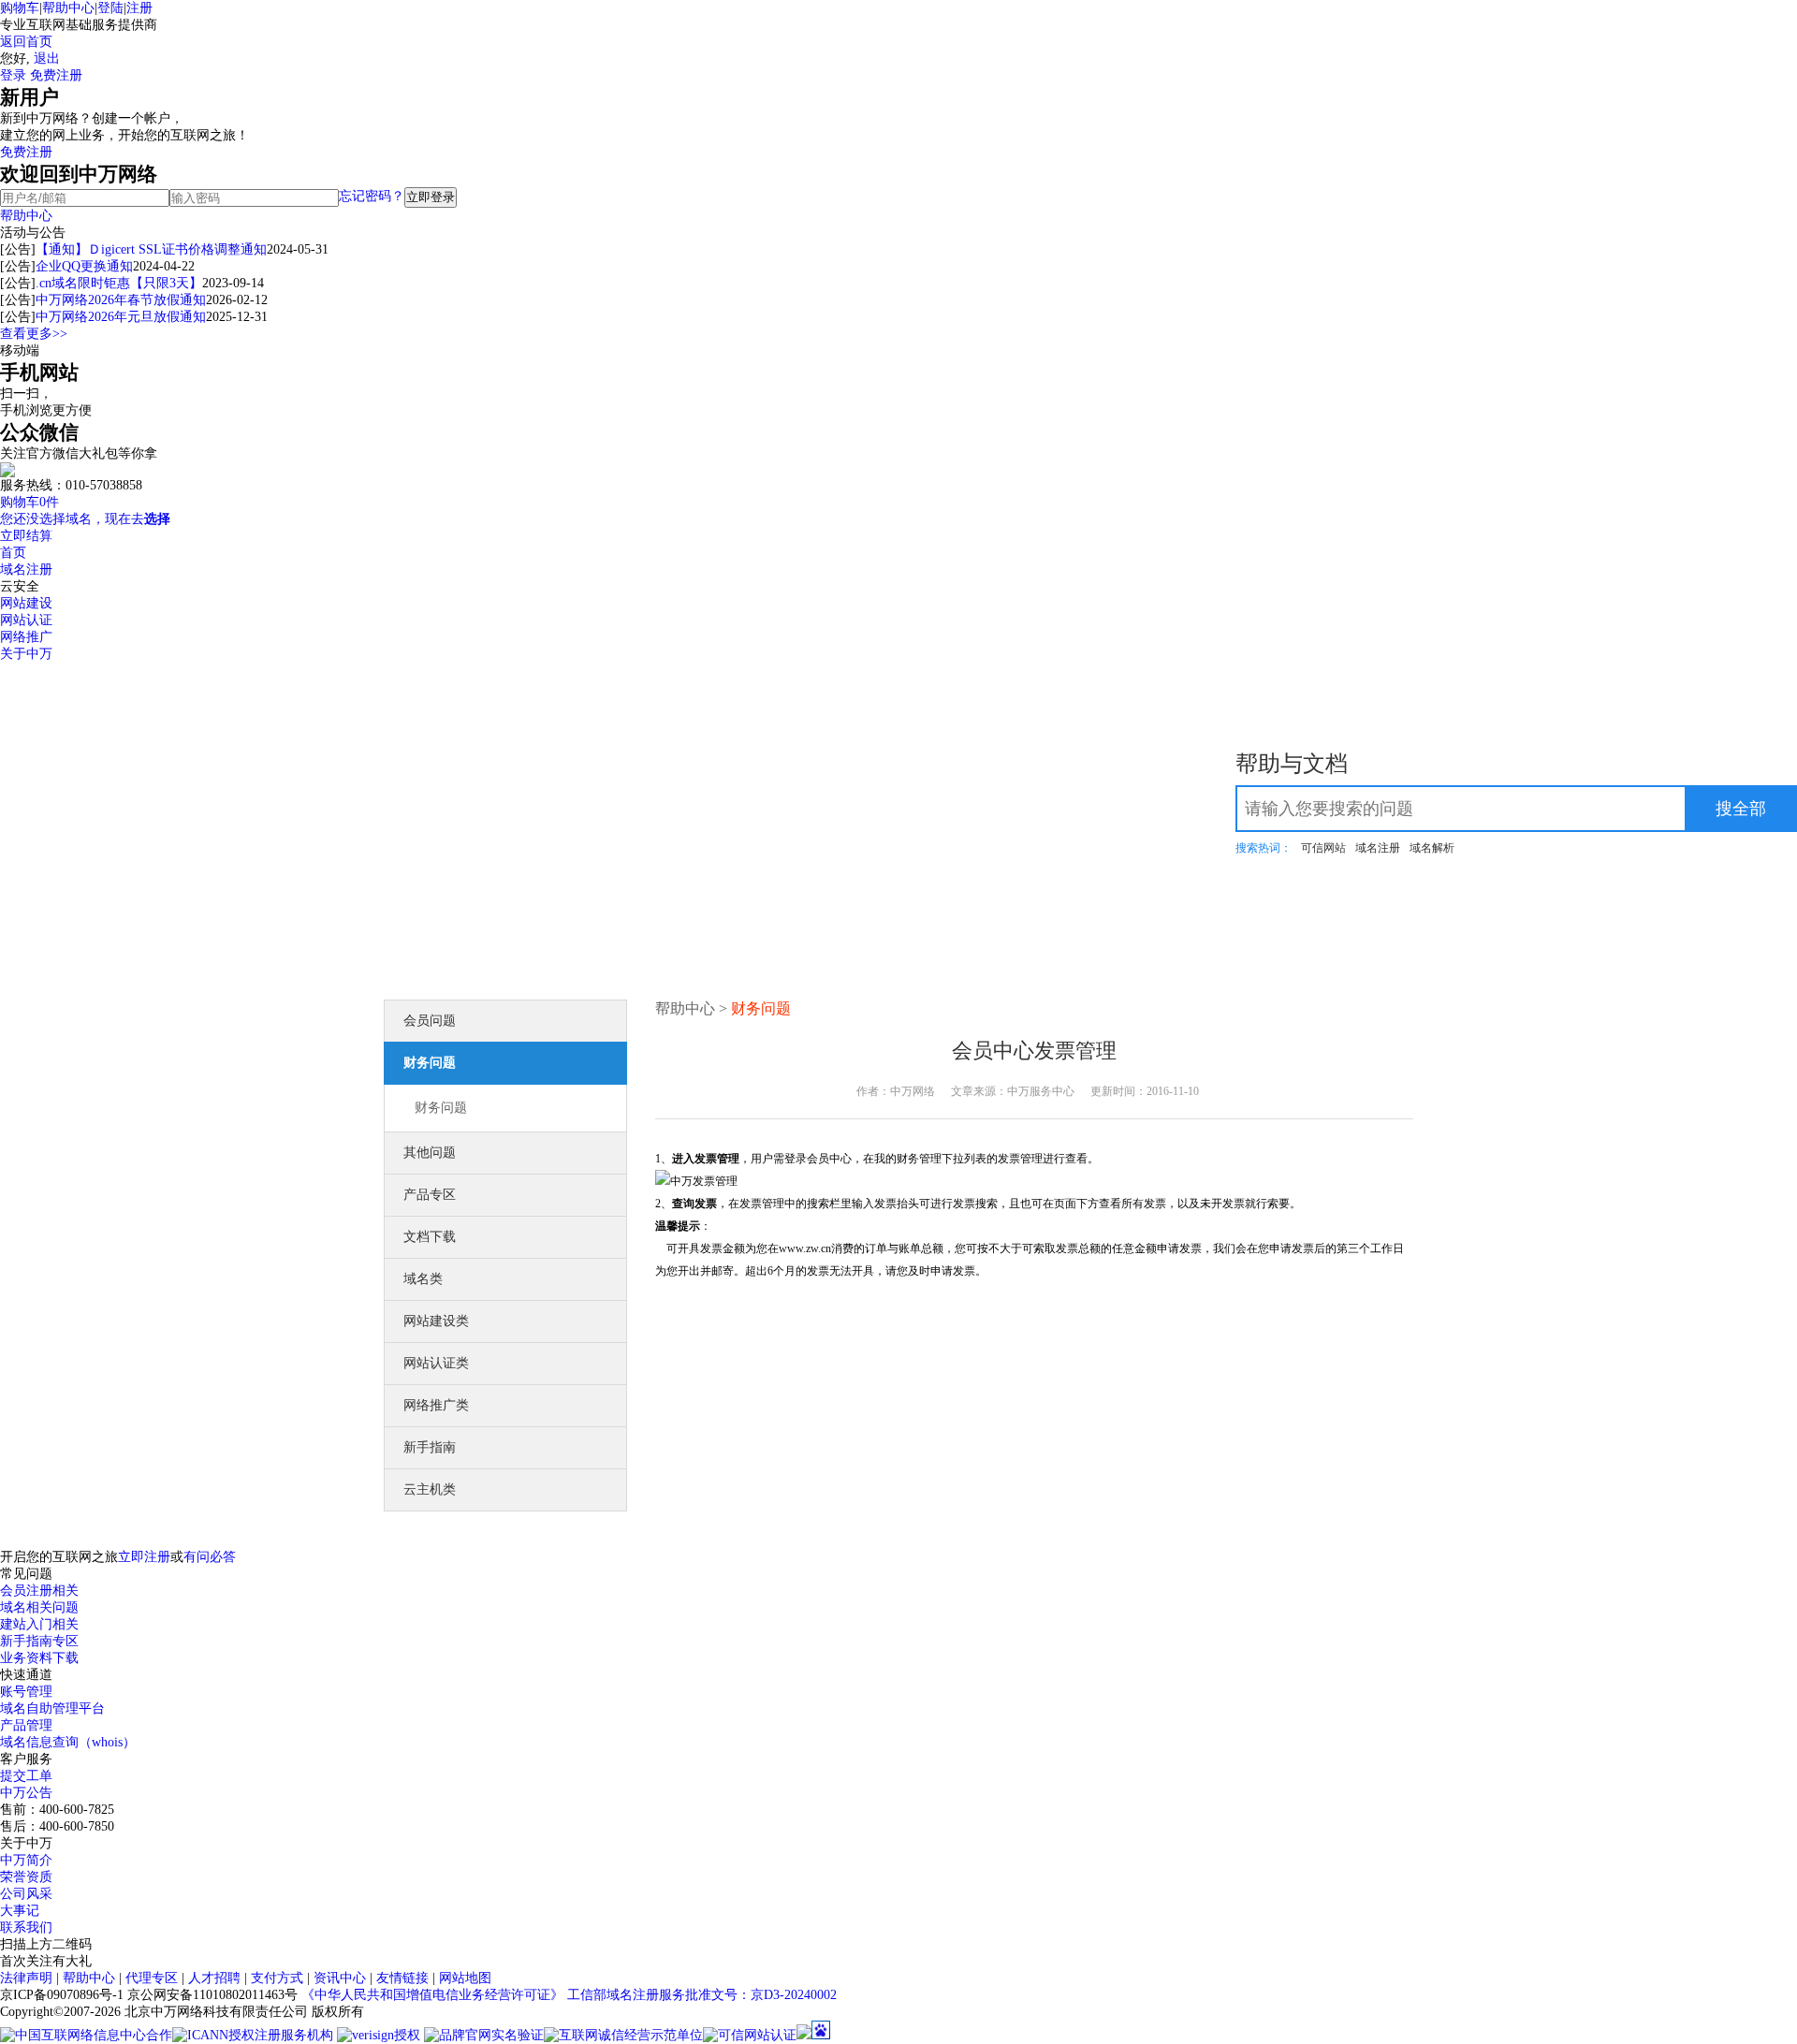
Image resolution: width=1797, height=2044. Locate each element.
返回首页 (26, 42)
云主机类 (430, 1489)
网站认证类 (436, 1363)
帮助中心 (68, 8)
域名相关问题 (39, 1607)
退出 (47, 58)
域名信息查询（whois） (68, 1742)
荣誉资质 (26, 1877)
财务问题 (430, 1063)
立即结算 (26, 536)
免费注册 (56, 75)
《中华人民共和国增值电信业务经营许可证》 (432, 1995)
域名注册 (26, 569)
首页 (13, 553)
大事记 (20, 1911)
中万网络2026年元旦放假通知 (121, 317)
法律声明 (26, 1978)
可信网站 (1323, 848)
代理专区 (152, 1978)
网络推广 (26, 637)
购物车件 (29, 502)
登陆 (110, 8)
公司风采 (26, 1894)
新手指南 (430, 1447)
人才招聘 (214, 1978)
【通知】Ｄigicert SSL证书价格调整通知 (151, 249)
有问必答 (210, 1557)
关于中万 (26, 654)
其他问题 (430, 1153)
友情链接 (402, 1978)
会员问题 (430, 1021)
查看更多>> (34, 334)
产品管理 (26, 1725)
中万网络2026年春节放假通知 (121, 300)
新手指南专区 (39, 1641)
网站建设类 (436, 1321)
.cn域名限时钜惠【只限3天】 (119, 283)
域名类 (423, 1279)
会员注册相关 (39, 1591)
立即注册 (144, 1557)
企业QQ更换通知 (84, 266)
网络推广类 (436, 1405)
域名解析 (1432, 848)
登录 (13, 75)
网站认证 (26, 620)
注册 (139, 8)
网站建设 (26, 603)
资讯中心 (340, 1978)
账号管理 (26, 1692)
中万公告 (26, 1793)
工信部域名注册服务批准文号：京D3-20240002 (702, 1995)
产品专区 (430, 1195)
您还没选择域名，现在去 (85, 519)
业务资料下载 (39, 1658)
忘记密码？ (372, 196)
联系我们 (26, 1927)
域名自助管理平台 (52, 1708)
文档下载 (430, 1237)
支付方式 (277, 1978)
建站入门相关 (39, 1624)
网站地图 (465, 1978)
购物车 (20, 8)
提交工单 (26, 1776)
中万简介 (26, 1860)
